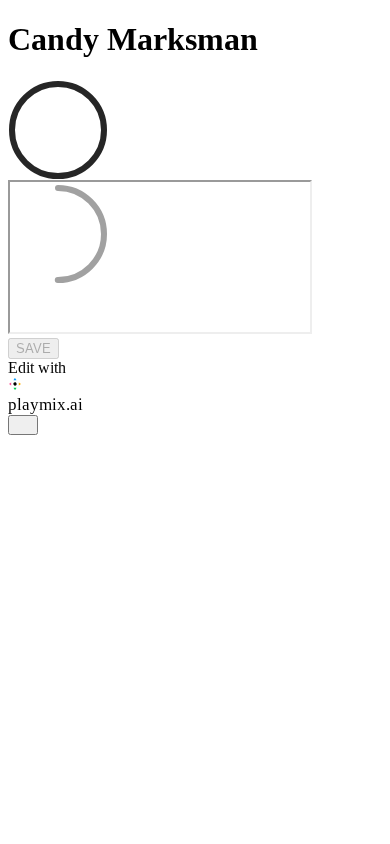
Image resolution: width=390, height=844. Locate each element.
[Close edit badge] (23, 425)
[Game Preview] (195, 259)
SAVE (33, 348)
